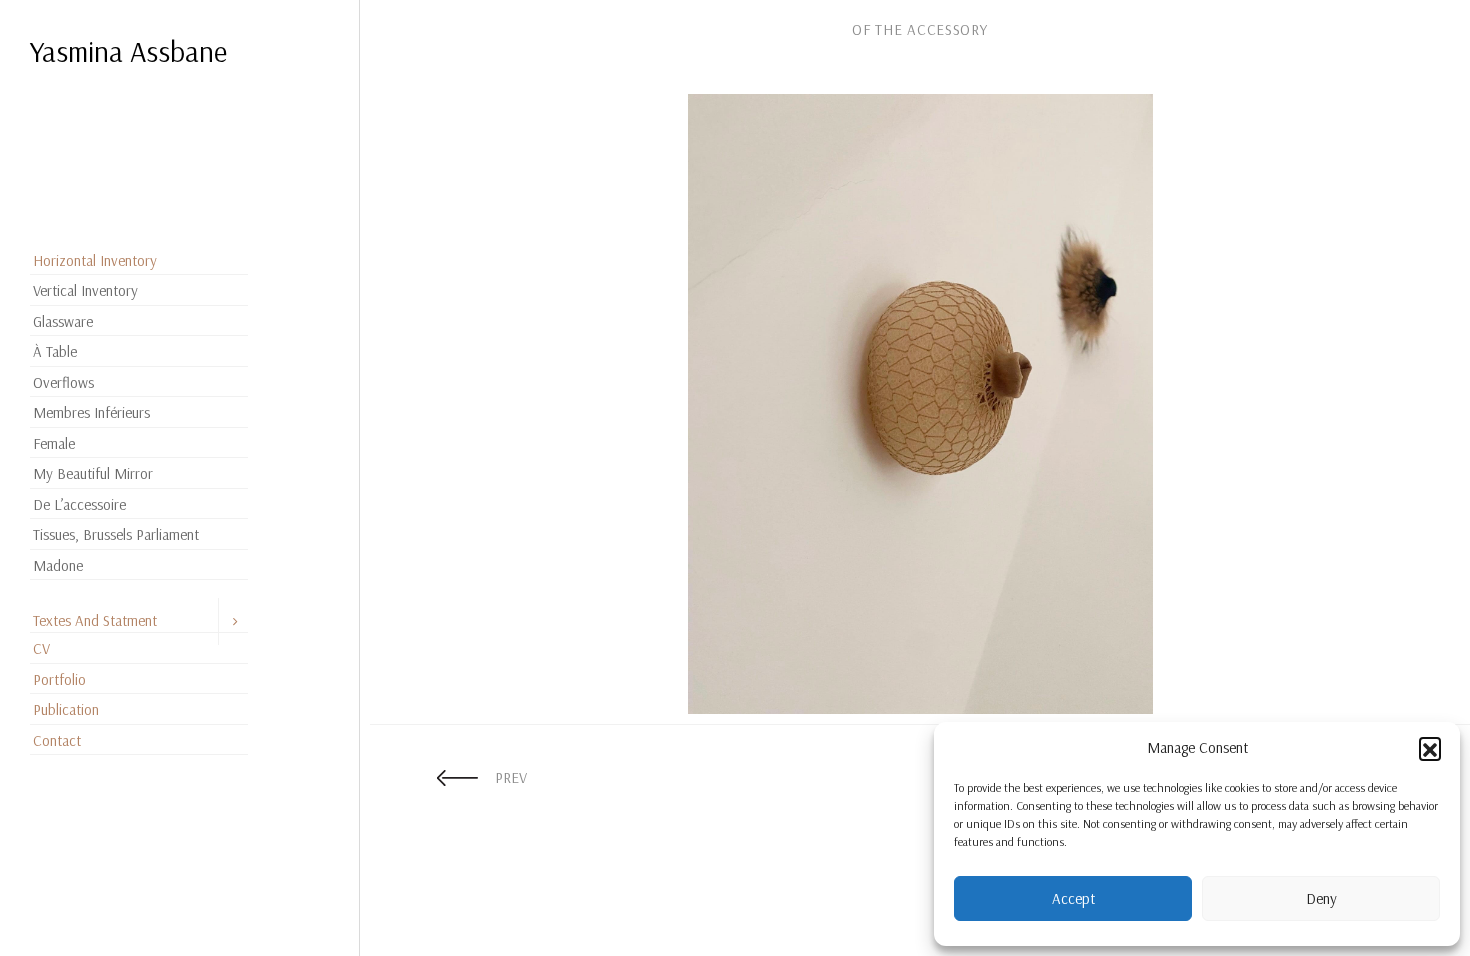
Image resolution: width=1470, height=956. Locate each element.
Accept (1073, 898)
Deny (1321, 898)
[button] (1430, 748)
